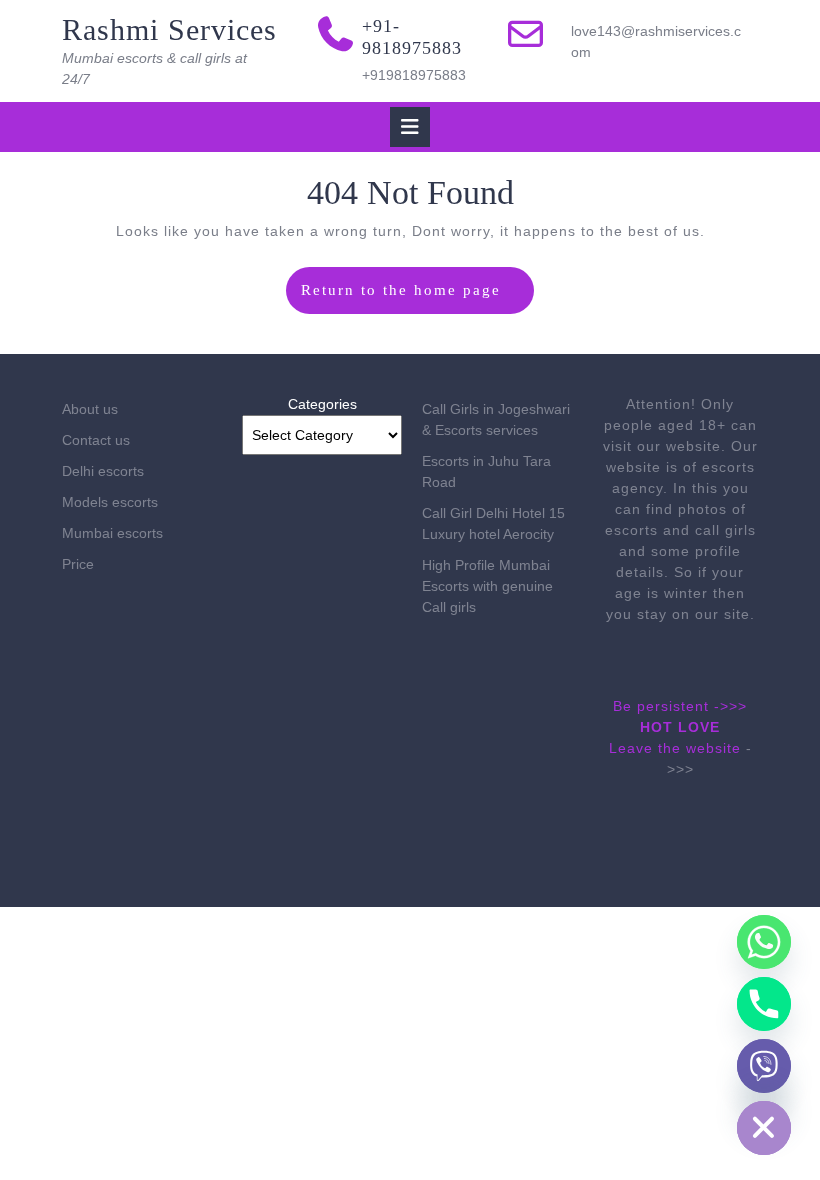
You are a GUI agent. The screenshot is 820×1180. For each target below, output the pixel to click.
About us (90, 409)
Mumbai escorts (112, 533)
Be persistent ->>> (680, 706)
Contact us (96, 440)
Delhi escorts (103, 471)
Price (78, 564)
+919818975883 (414, 75)
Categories (322, 404)
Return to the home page (418, 297)
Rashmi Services (169, 29)
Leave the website (675, 748)
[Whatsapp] (764, 942)
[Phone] (764, 1004)
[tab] (410, 127)
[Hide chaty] (764, 1128)
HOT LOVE (680, 727)
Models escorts (110, 502)
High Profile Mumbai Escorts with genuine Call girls (487, 586)
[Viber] (764, 1066)
